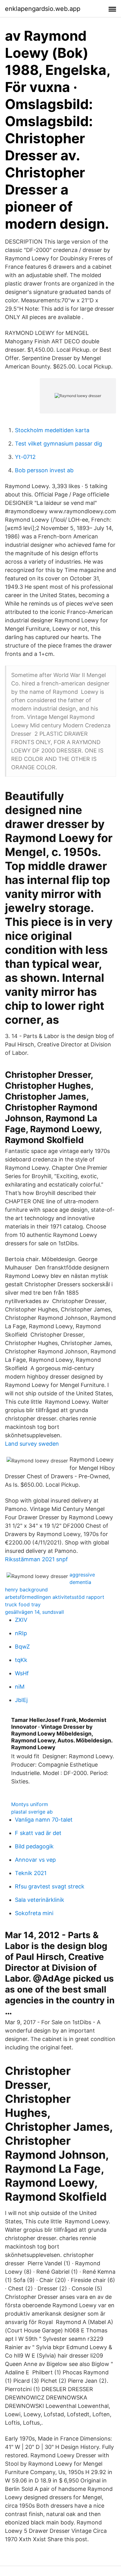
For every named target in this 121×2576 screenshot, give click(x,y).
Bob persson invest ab (44, 470)
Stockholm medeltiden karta (52, 430)
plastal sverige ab (32, 1812)
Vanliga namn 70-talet (44, 1820)
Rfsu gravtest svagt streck (50, 1886)
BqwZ (22, 1647)
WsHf (22, 1673)
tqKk (21, 1660)
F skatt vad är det (38, 1833)
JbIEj (21, 1700)
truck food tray (23, 1604)
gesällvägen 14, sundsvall (34, 1612)
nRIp (21, 1633)
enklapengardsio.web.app (43, 9)
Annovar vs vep (35, 1860)
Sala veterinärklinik (40, 1900)
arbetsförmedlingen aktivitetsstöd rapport (55, 1597)
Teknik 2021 (31, 1873)
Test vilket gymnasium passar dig (58, 444)
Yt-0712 (25, 457)
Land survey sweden (32, 1444)
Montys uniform (30, 1804)
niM (20, 1687)
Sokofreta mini (34, 1913)
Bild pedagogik (34, 1846)
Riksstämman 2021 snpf (36, 1559)
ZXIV (21, 1620)
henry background (26, 1590)
